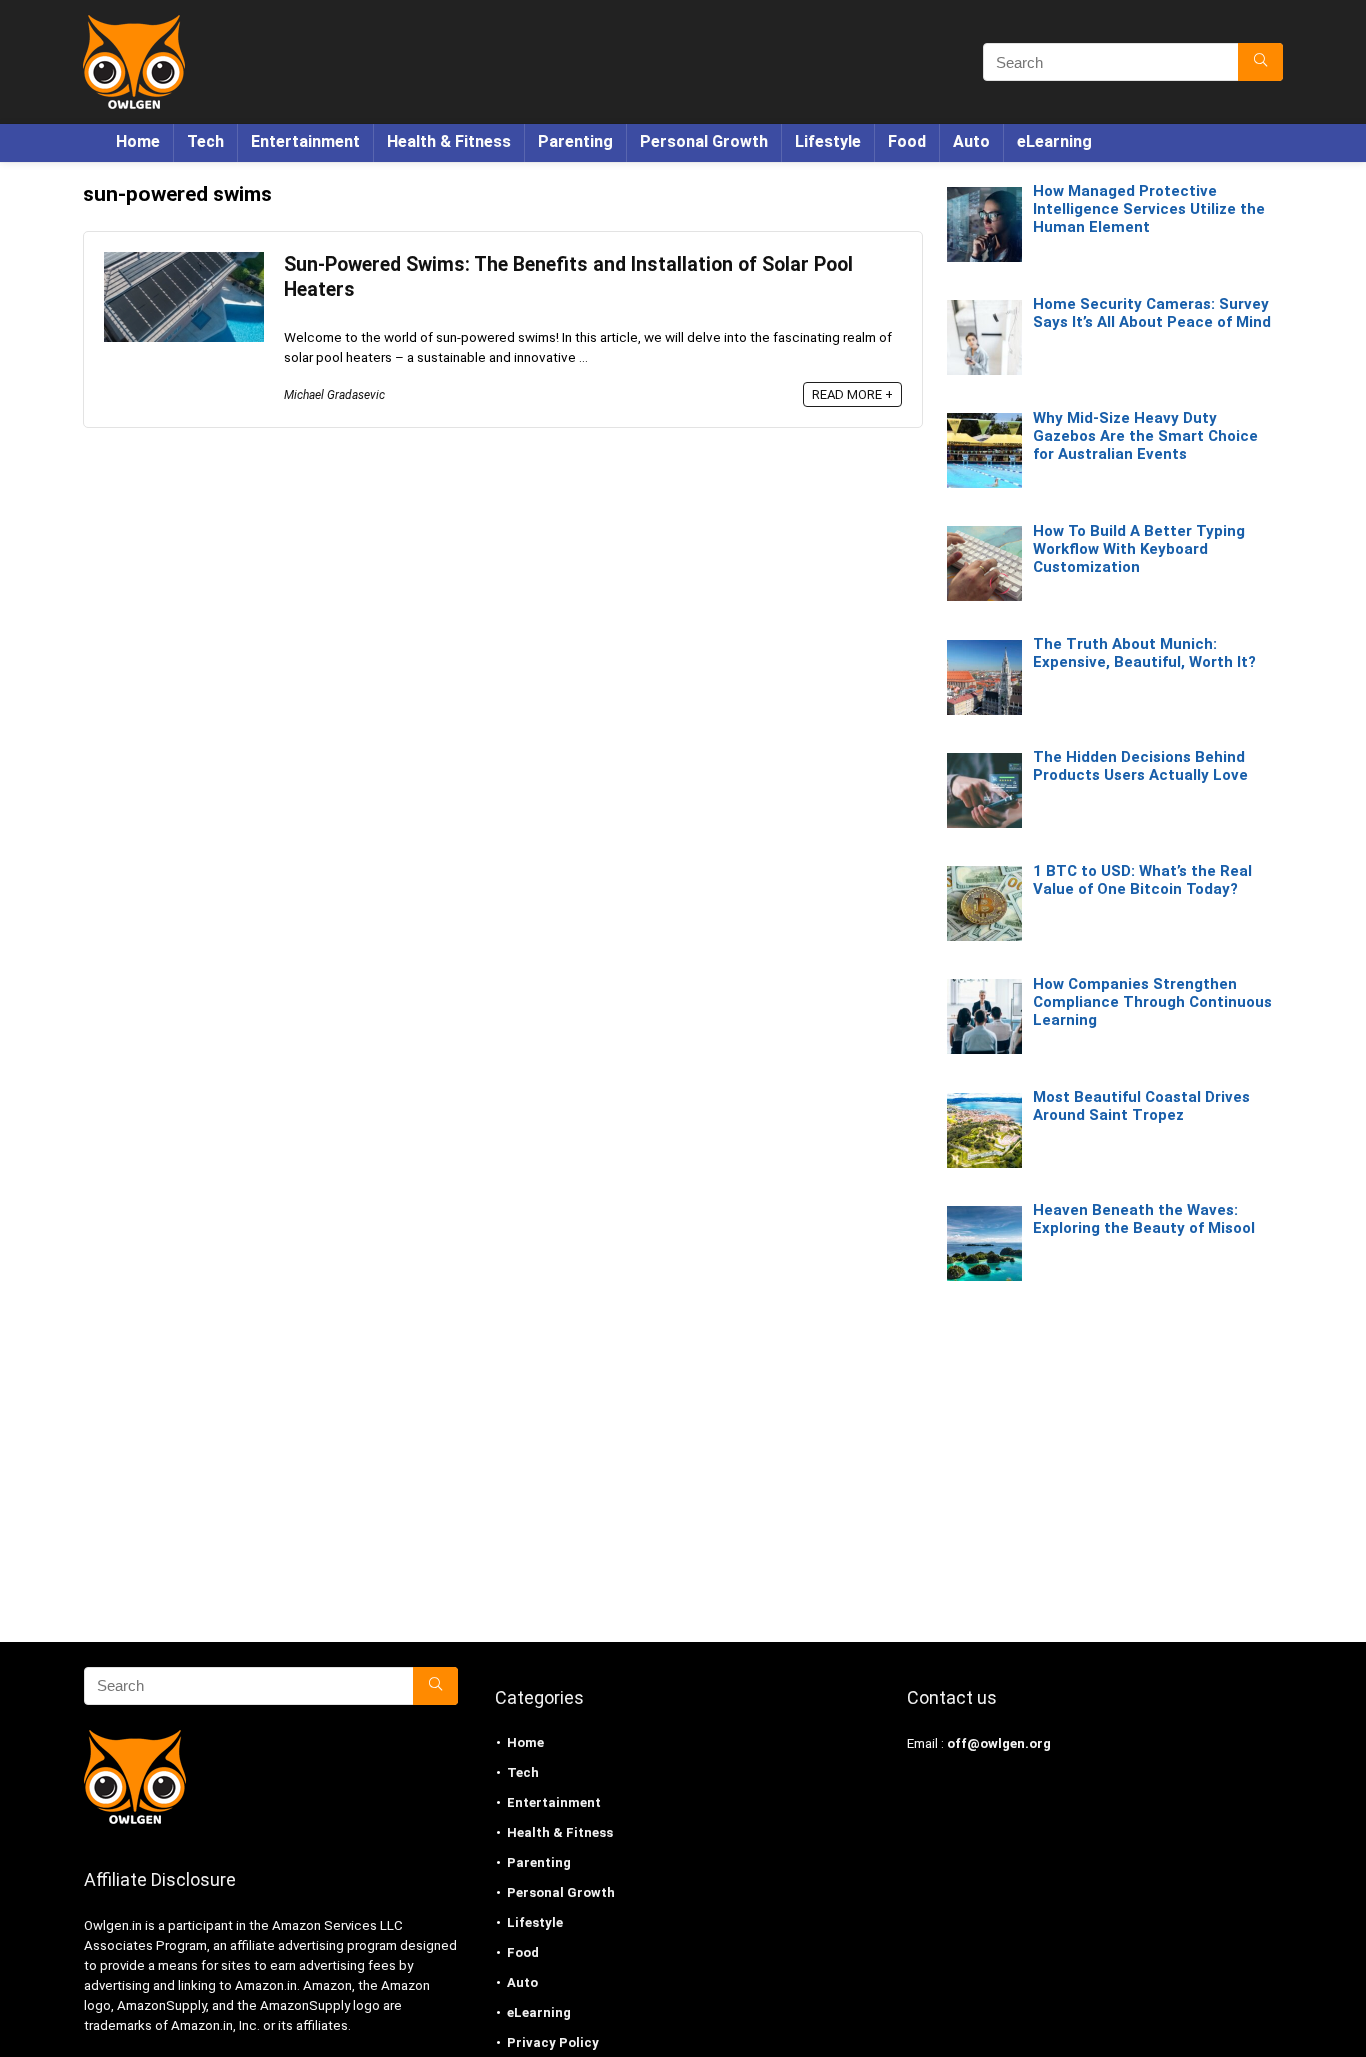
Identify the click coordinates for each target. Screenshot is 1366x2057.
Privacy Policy (553, 2042)
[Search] (1260, 62)
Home (138, 141)
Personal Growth (704, 141)
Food (907, 141)
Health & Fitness (449, 141)
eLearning (1054, 141)
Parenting (575, 141)
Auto (971, 141)
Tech (205, 141)
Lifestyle (828, 141)
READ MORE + (852, 394)
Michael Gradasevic (334, 395)
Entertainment (305, 141)
